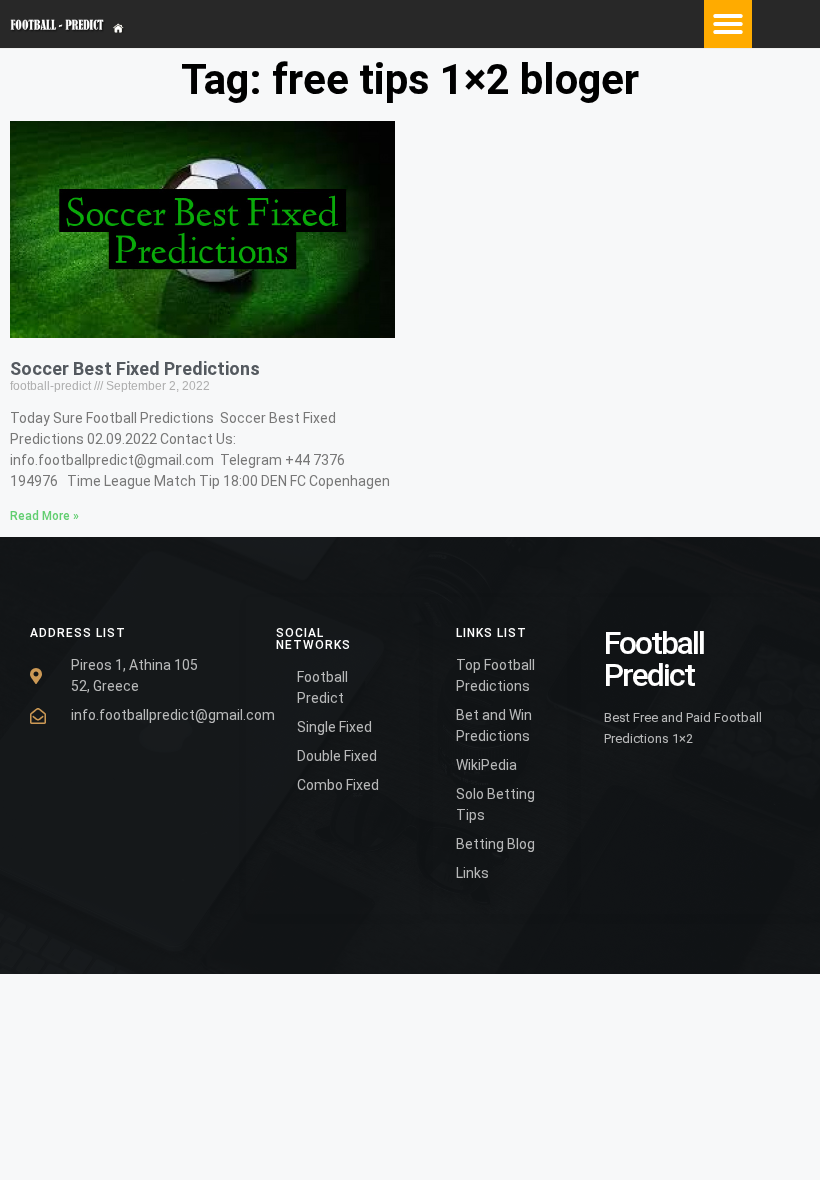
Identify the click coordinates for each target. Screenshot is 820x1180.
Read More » (44, 516)
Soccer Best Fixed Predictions (135, 368)
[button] (728, 24)
